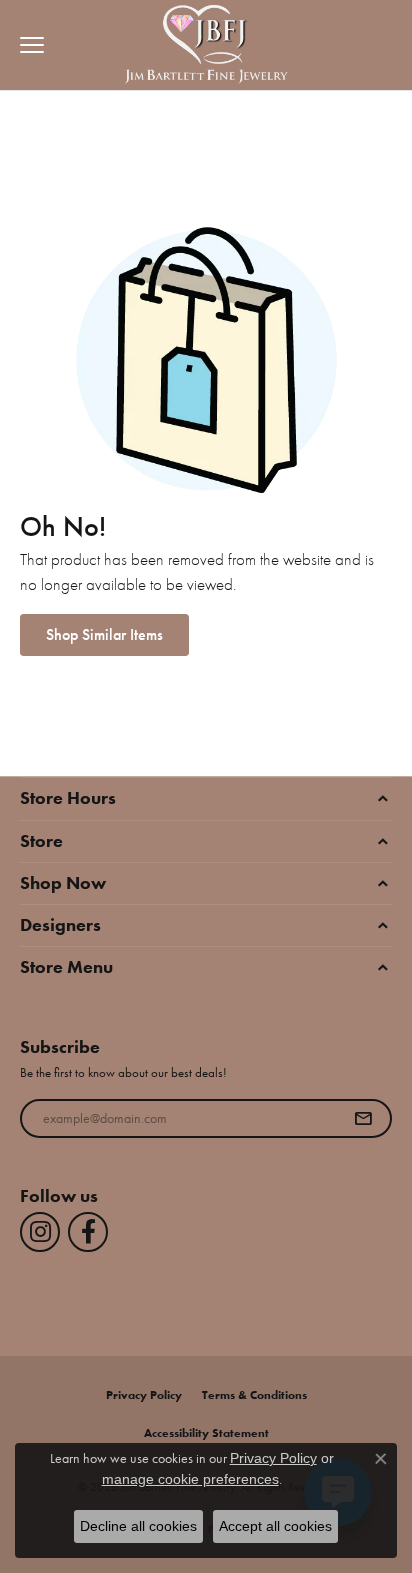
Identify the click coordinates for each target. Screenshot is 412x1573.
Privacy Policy (144, 1395)
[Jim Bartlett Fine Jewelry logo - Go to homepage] (206, 45)
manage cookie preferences (190, 1479)
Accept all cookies (275, 1526)
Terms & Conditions (254, 1395)
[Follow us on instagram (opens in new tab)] (40, 1232)
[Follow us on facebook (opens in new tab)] (88, 1232)
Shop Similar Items (104, 634)
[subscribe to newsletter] (363, 1119)
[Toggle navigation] (27, 45)
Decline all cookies (138, 1526)
